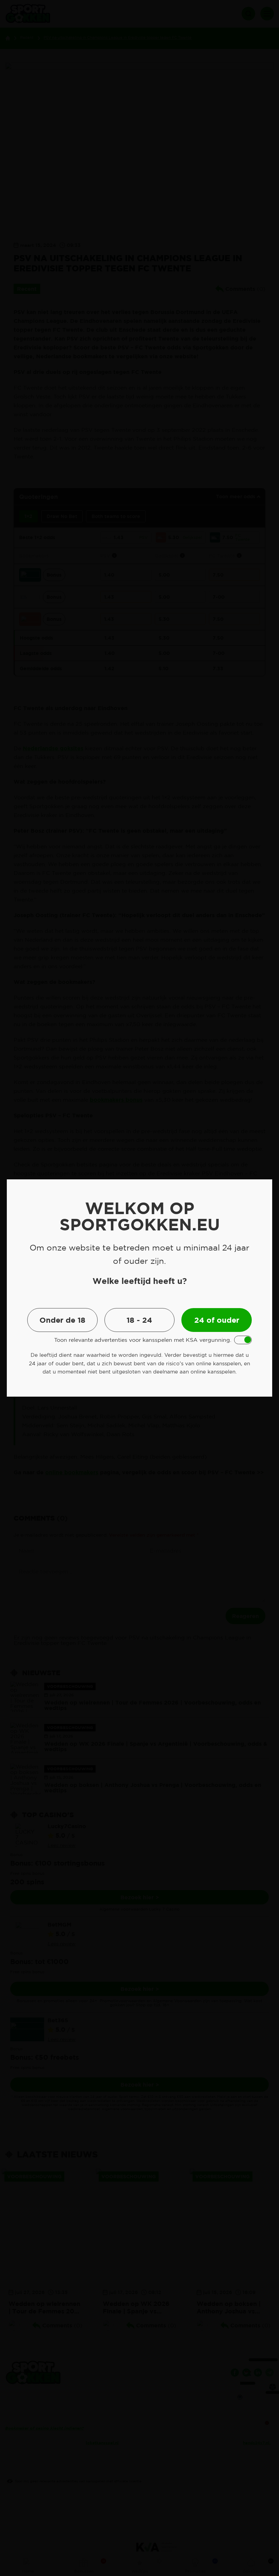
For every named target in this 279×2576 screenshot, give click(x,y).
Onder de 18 (62, 1320)
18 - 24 (139, 1320)
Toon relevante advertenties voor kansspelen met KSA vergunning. (143, 1340)
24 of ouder (217, 1320)
